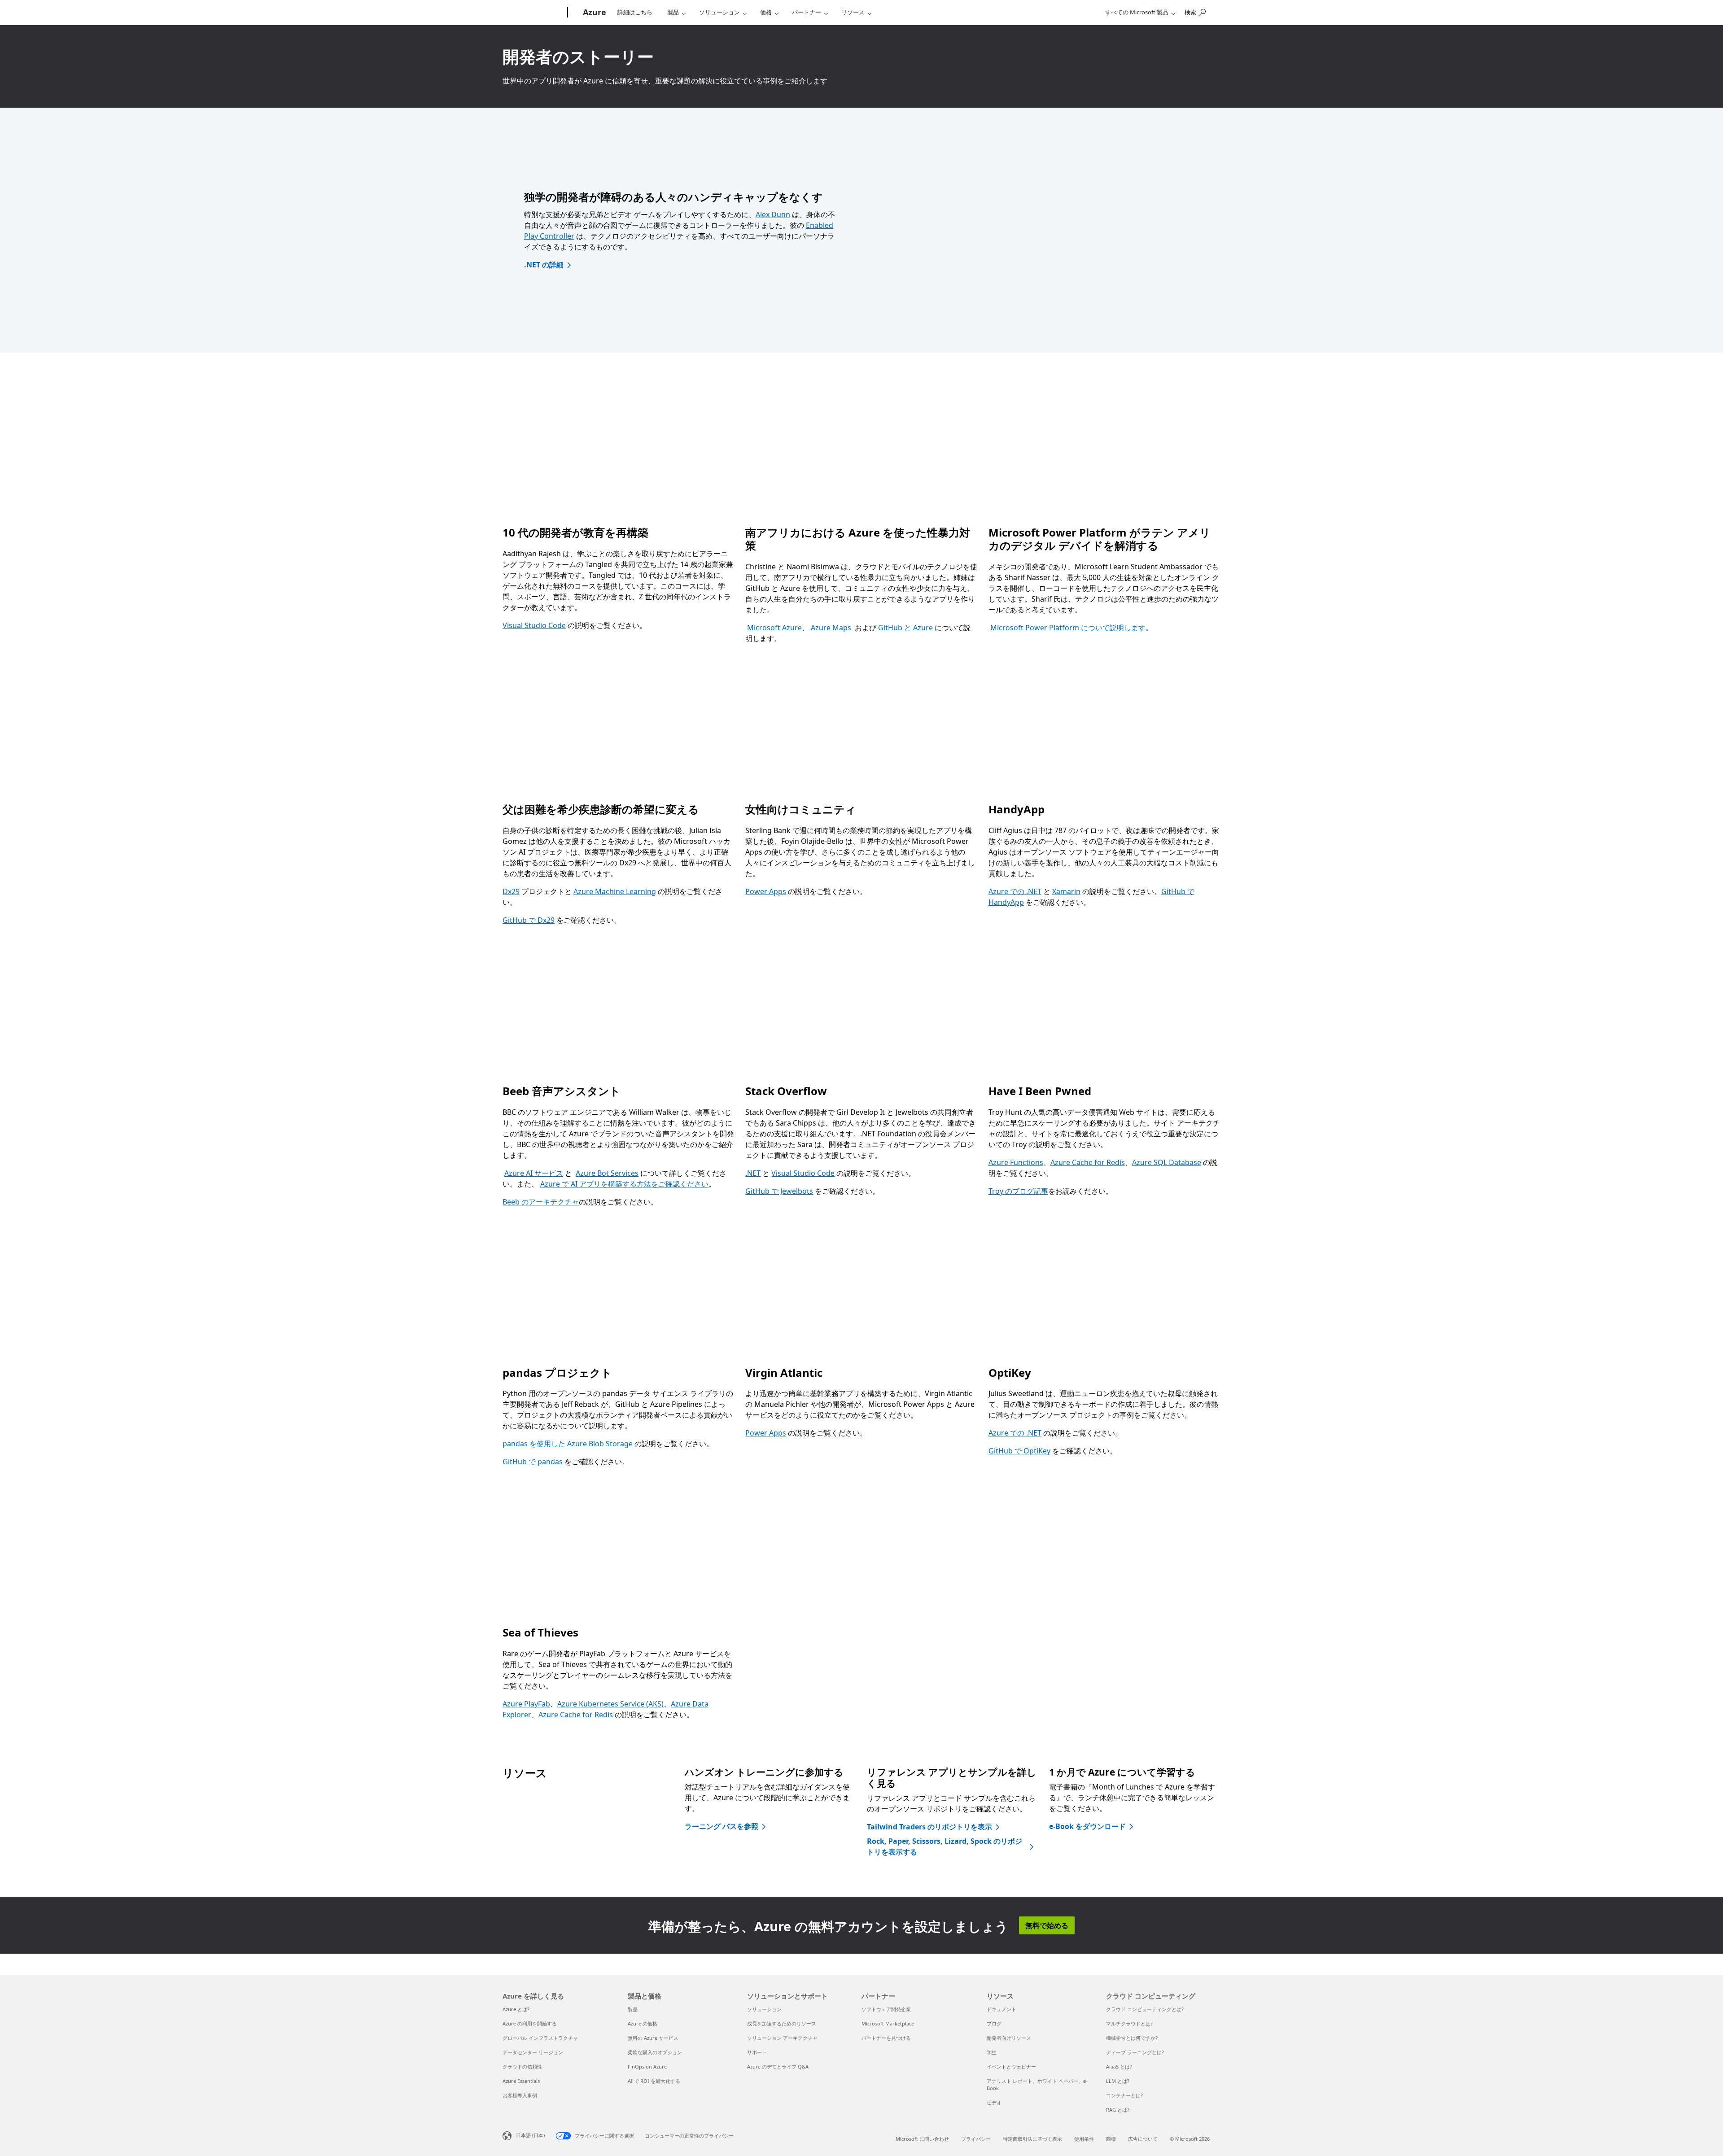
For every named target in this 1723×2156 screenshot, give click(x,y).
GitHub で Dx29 (529, 920)
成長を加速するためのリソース (782, 2023)
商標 (1111, 2139)
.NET (753, 1173)
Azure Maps (831, 628)
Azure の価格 (643, 2023)
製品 (673, 12)
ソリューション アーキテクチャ (782, 2038)
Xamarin (1066, 891)
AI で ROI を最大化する (654, 2081)
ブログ (994, 2023)
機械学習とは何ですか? (1132, 2038)
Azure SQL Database (1167, 1162)
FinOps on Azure (647, 2067)
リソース (853, 12)
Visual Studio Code (534, 625)
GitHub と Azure (905, 628)
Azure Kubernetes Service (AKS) (610, 1704)
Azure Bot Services (607, 1173)
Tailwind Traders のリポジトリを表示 (929, 1827)
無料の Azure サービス (653, 2038)
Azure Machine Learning (615, 891)
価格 (766, 12)
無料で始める (1047, 1925)
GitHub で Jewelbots (779, 1191)
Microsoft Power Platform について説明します (1068, 628)
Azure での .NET (1015, 891)
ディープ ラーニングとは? (1135, 2052)
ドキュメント (1001, 2009)
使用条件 (1084, 2139)
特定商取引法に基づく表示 (1032, 2139)
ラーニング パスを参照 (722, 1826)
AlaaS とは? (1119, 2067)
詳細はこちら (635, 12)
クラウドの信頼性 (522, 2067)
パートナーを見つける (886, 2038)
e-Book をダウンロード (1087, 1826)
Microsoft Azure (774, 628)
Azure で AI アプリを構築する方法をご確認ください (624, 1184)
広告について (1143, 2139)
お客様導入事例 (520, 2095)
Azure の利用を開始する (530, 2023)
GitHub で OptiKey (1019, 1451)
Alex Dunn (773, 214)
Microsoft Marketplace (888, 2023)
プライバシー (976, 2139)
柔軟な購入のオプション (655, 2052)
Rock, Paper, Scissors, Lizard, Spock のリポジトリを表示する (945, 1846)
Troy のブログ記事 (1018, 1191)
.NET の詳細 (544, 265)
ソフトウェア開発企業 (886, 2009)
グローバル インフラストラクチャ (540, 2038)
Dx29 (511, 891)
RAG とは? (1118, 2110)
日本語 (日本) (530, 2135)
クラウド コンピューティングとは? (1145, 2009)
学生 (992, 2052)
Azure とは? (516, 2009)
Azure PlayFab (526, 1704)
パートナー (807, 12)
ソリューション (719, 12)
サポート (757, 2052)
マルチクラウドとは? (1129, 2023)
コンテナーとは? (1124, 2095)
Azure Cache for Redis (1088, 1162)
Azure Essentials (521, 2081)
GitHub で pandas (533, 1462)
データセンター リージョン (533, 2052)
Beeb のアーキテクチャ (541, 1202)
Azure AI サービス (534, 1173)
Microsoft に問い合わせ (922, 2139)
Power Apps (766, 891)
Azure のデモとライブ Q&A (778, 2067)
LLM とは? (1118, 2081)
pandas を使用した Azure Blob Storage (568, 1444)
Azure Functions (1016, 1162)
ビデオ (994, 2102)
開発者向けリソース (1009, 2038)
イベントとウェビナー (1011, 2067)
